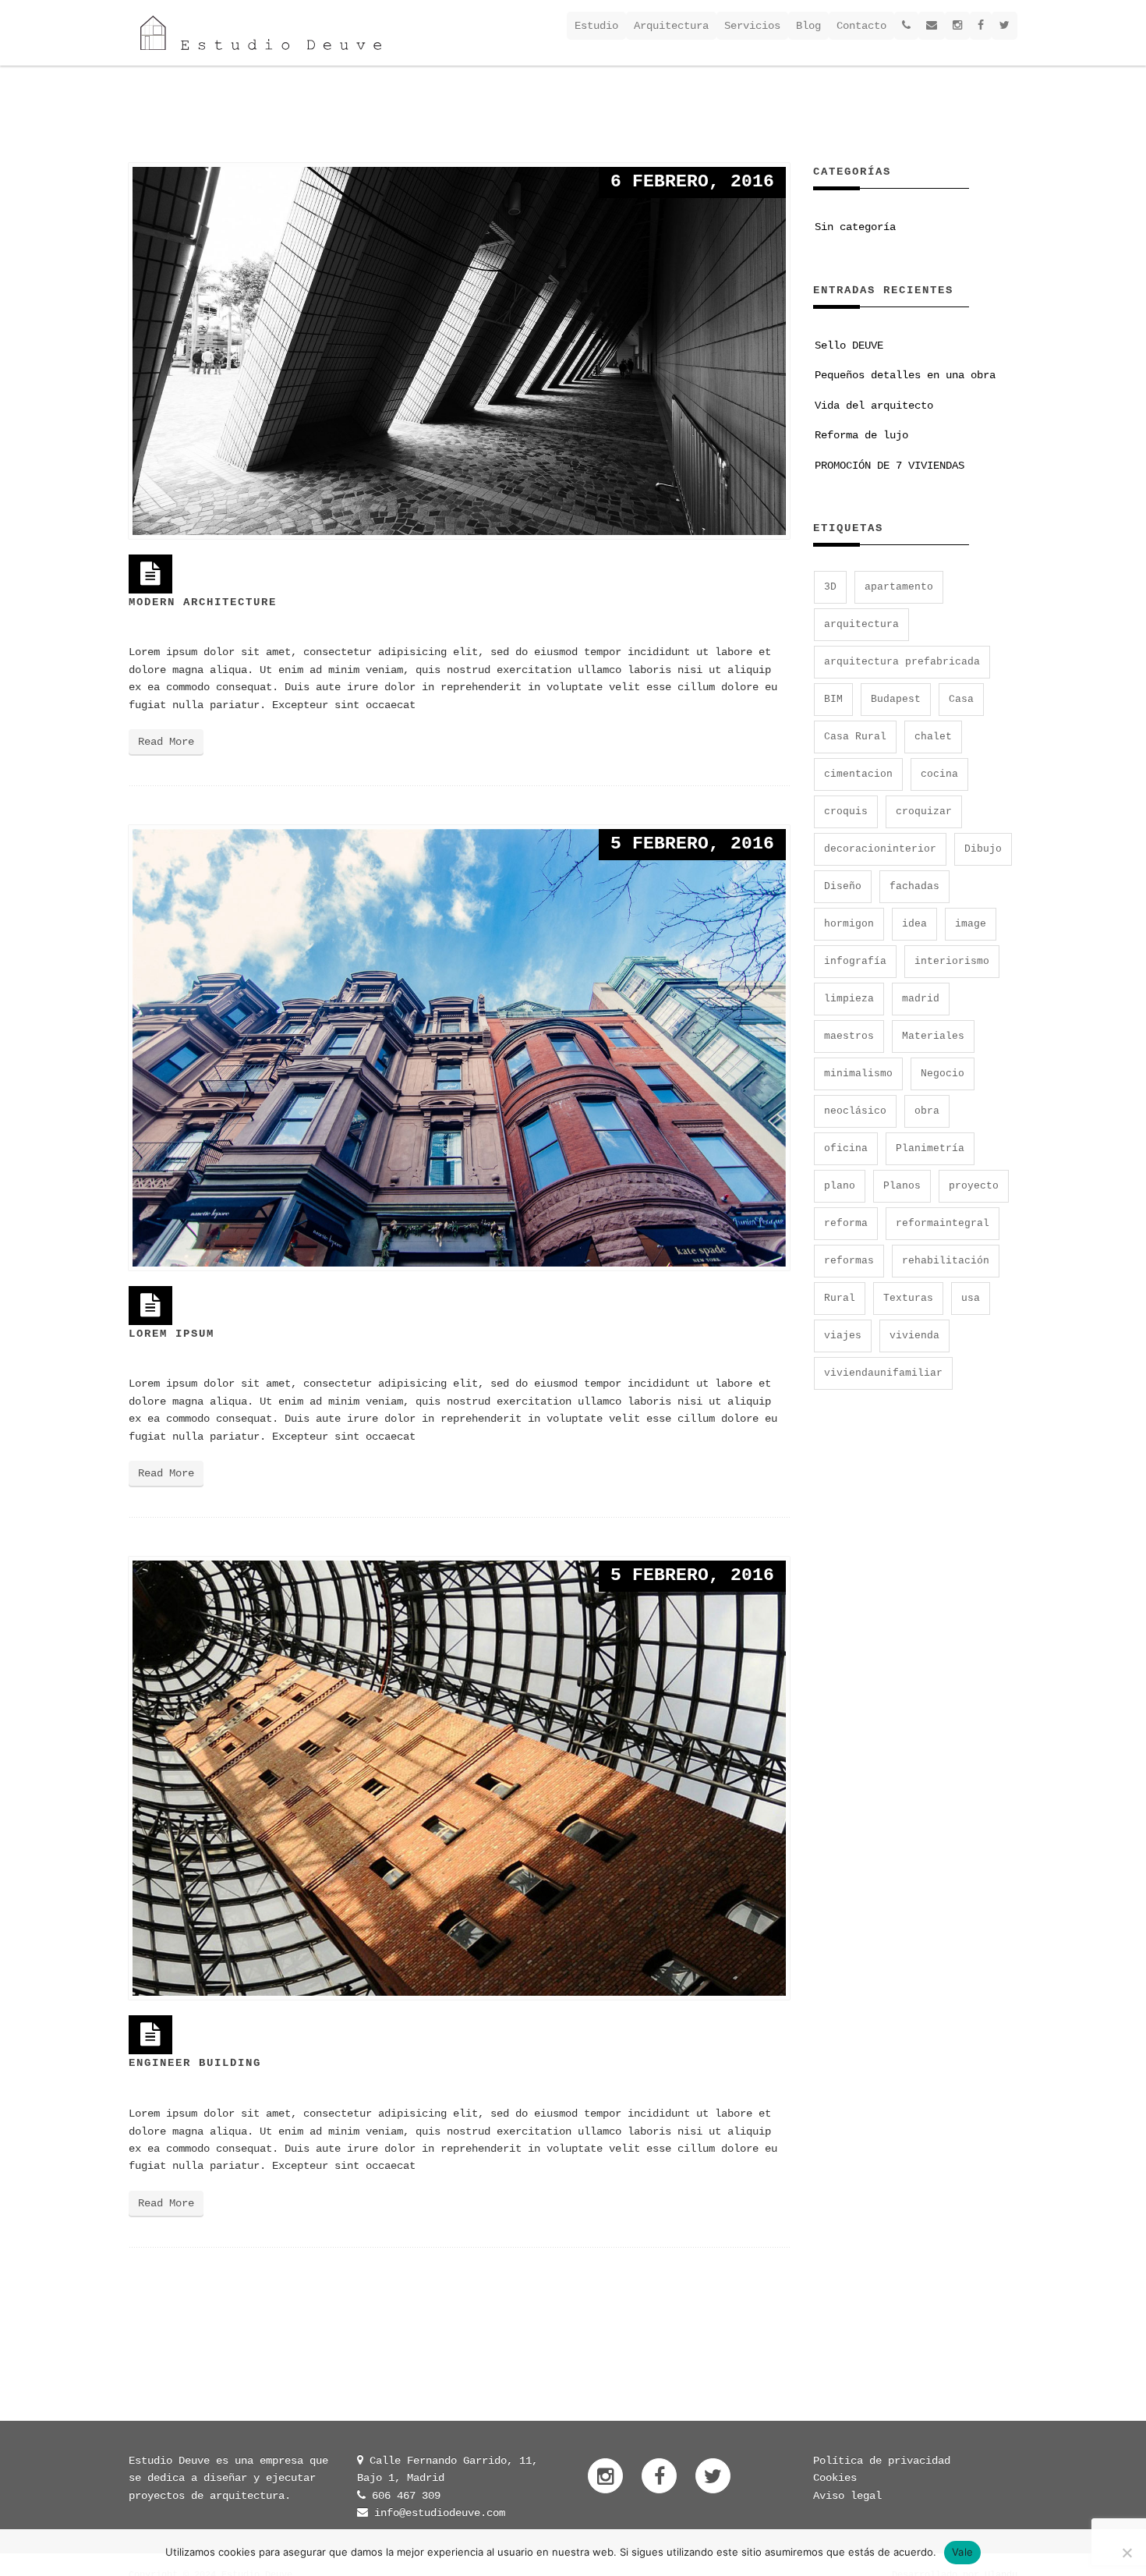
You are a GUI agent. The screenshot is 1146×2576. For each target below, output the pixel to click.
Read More (166, 742)
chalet (933, 737)
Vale (962, 2552)
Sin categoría (855, 227)
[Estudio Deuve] (261, 33)
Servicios (752, 26)
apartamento (899, 587)
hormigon (849, 924)
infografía (855, 961)
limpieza (849, 999)
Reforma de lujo (861, 435)
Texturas (908, 1298)
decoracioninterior (880, 849)
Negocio (943, 1074)
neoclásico (855, 1111)
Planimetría (930, 1148)
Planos (902, 1186)
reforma (846, 1223)
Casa (961, 699)
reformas (849, 1261)
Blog (808, 26)
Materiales (933, 1036)
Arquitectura (671, 26)
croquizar (924, 811)
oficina (846, 1148)
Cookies (835, 2478)
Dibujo (983, 849)
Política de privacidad (882, 2461)
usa (971, 1298)
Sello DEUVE (849, 345)
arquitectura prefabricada (902, 662)
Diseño (843, 886)
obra (927, 1111)
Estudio (596, 26)
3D (830, 587)
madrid (921, 999)
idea (914, 924)
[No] (1127, 2553)
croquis (846, 811)
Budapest (896, 699)
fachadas (914, 886)
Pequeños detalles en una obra (905, 375)
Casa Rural (855, 737)
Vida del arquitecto (874, 406)
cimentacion (858, 774)
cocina (939, 774)
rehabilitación (946, 1261)
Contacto (861, 26)
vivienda (914, 1336)
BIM (833, 699)
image (971, 924)
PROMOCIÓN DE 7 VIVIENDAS (890, 466)
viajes (843, 1336)
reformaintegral (943, 1223)
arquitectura (861, 624)
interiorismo (952, 961)
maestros (849, 1036)
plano (840, 1186)
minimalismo (858, 1074)
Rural (840, 1298)
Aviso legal (847, 2496)
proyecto (974, 1186)
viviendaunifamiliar (883, 1373)
